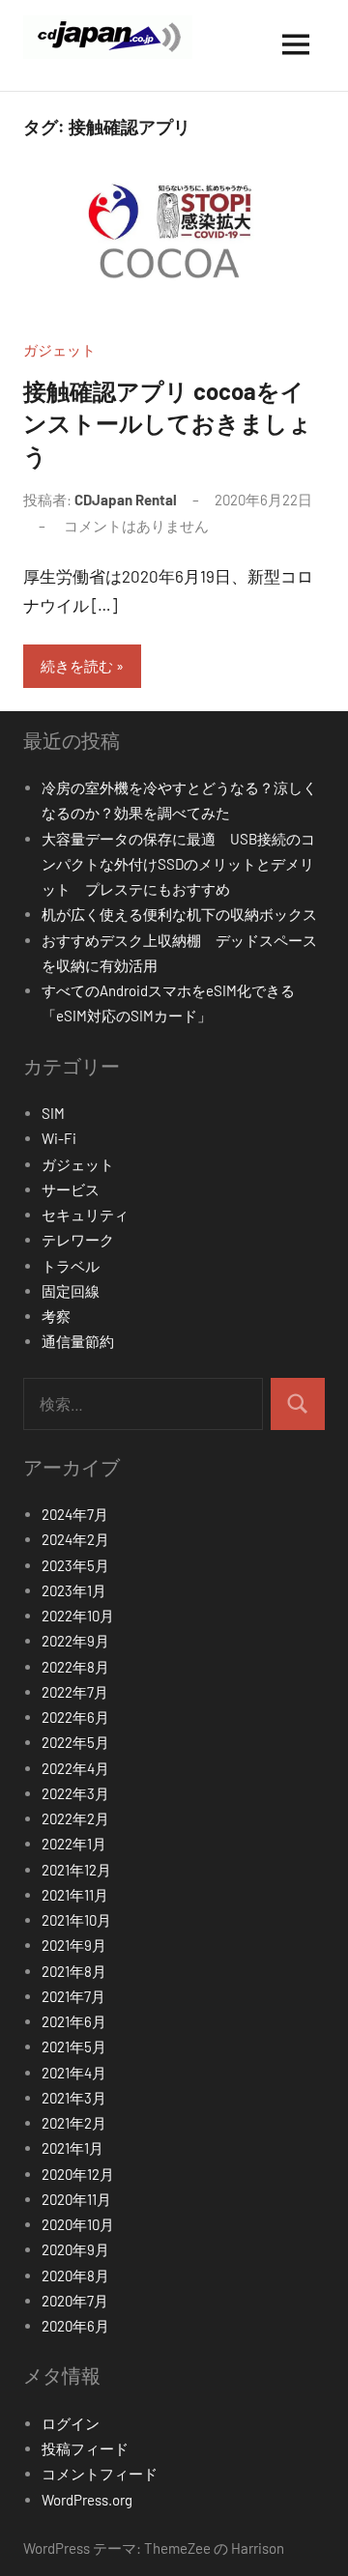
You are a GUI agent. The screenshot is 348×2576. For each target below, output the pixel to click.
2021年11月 (75, 1895)
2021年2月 (74, 2123)
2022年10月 (78, 1616)
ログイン (71, 2423)
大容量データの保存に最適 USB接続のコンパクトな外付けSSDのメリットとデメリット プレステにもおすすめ (178, 864)
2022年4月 (75, 1768)
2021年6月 (74, 2021)
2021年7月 (73, 1996)
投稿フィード (85, 2448)
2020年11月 (76, 2199)
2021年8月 (74, 1971)
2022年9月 (75, 1641)
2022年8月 (75, 1667)
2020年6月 (75, 2326)
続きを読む (77, 666)
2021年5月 (74, 2046)
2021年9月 (74, 1945)
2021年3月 (74, 2098)
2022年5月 (75, 1742)
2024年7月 (75, 1514)
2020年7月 (75, 2301)
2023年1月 (74, 1590)
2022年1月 (74, 1844)
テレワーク (78, 1240)
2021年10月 (76, 1920)
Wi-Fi (59, 1138)
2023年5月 (75, 1565)
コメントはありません (136, 526)
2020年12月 (78, 2174)
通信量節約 (78, 1341)
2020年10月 (78, 2224)
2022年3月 (75, 1793)
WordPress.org (87, 2500)
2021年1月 (72, 2148)
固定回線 (71, 1291)
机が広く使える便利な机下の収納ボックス (179, 914)
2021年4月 (74, 2073)
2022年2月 (75, 1818)
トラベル (71, 1266)
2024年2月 (75, 1539)
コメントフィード (100, 2474)
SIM (53, 1113)
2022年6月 (75, 1717)
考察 (56, 1316)
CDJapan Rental (126, 500)
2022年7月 (75, 1692)
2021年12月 (76, 1870)
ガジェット (59, 350)
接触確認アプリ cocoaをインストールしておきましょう (168, 423)
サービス (71, 1189)
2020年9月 (75, 2249)
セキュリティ (85, 1215)
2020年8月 (75, 2275)
